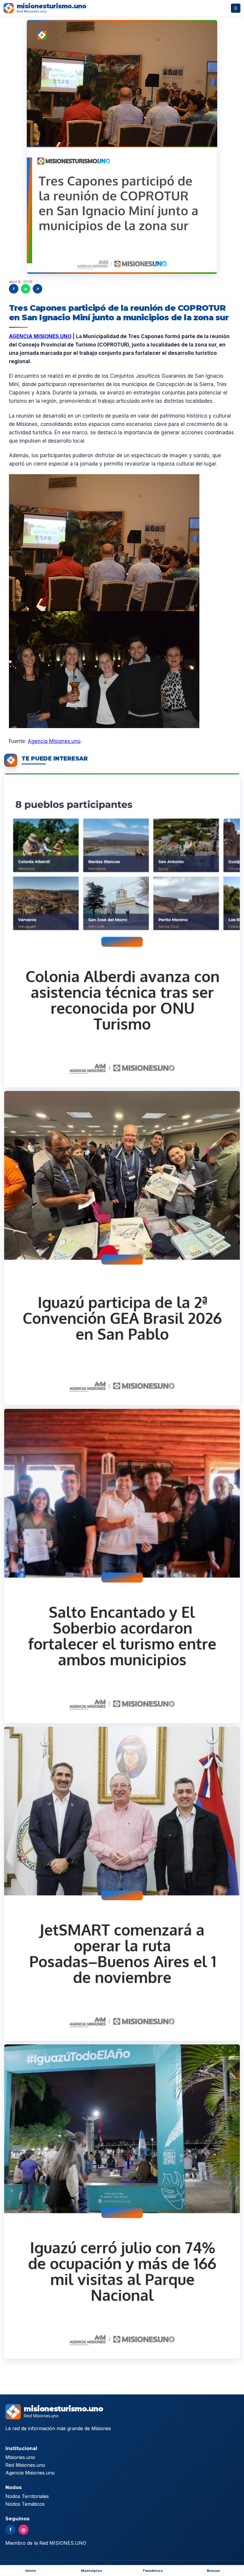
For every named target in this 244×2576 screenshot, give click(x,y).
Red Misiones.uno (25, 2465)
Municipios (91, 2571)
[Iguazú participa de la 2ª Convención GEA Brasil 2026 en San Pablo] (122, 1248)
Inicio (31, 2571)
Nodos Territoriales (27, 2496)
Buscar (213, 2571)
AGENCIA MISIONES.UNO (40, 336)
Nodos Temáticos (25, 2504)
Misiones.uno (20, 2457)
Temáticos (153, 2571)
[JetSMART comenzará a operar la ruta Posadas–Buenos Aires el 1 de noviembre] (122, 1884)
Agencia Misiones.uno (54, 741)
